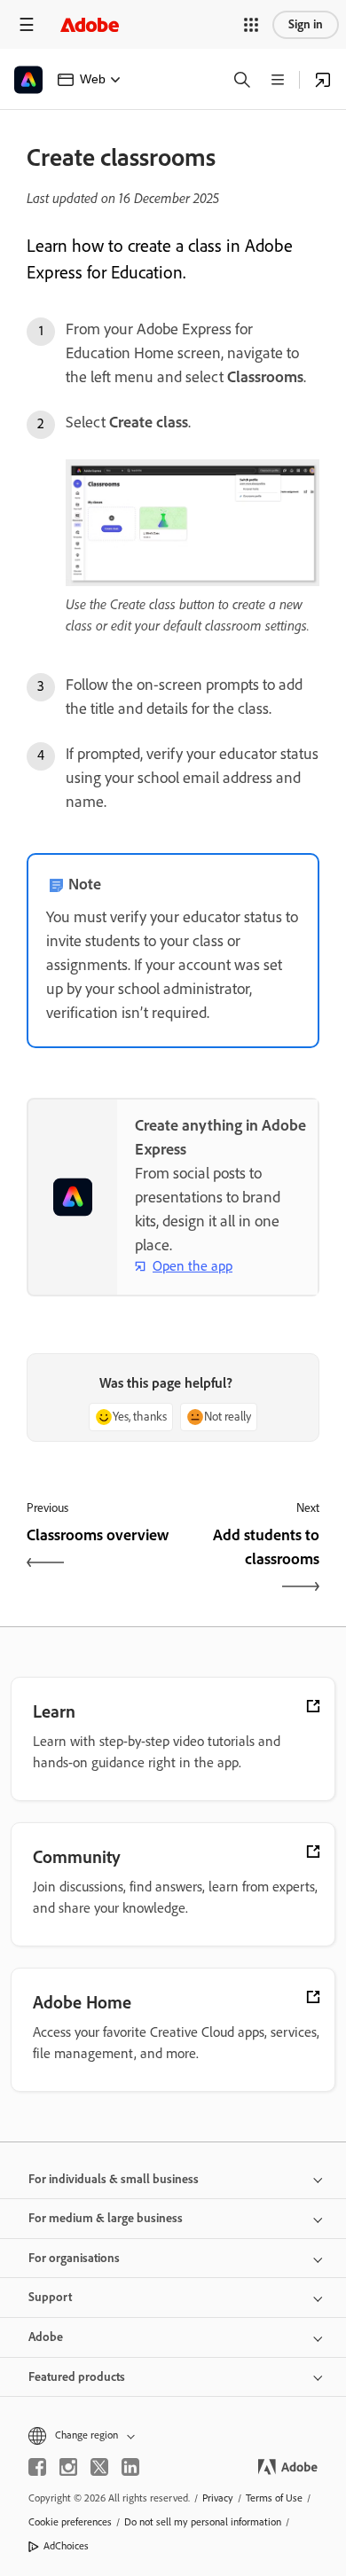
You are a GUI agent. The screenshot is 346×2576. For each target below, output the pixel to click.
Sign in (306, 24)
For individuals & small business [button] (114, 2179)
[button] (251, 25)
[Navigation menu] (27, 24)
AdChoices (66, 2546)
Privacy (218, 2498)
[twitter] (99, 2467)
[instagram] (68, 2467)
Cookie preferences (70, 2522)
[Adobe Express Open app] (323, 80)
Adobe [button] (46, 2337)
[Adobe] (90, 24)
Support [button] (50, 2297)
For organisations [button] (74, 2258)
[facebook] (37, 2467)
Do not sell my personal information (203, 2522)
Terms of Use (274, 2498)
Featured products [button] (77, 2377)
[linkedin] (130, 2467)
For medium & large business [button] (106, 2218)
